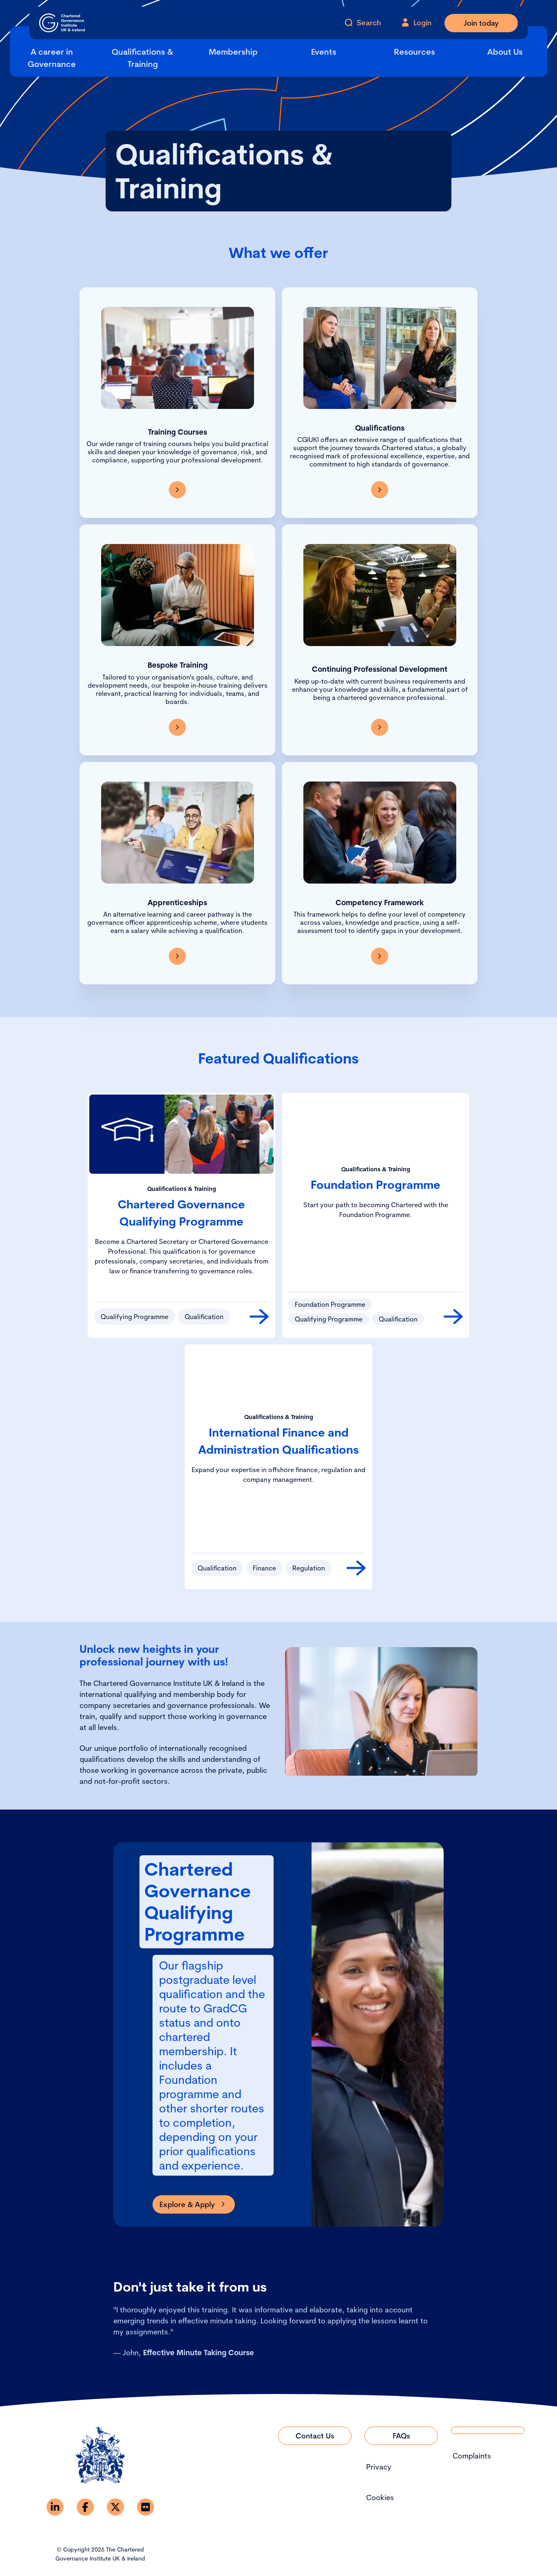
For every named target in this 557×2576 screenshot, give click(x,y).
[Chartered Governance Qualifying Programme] (259, 1317)
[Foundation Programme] (453, 1317)
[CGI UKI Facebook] (85, 2507)
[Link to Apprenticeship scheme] (177, 956)
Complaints (472, 2456)
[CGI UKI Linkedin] (55, 2507)
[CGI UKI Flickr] (146, 2507)
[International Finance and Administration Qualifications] (356, 1568)
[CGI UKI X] (115, 2507)
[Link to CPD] (380, 727)
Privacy (379, 2467)
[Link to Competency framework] (380, 956)
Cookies (380, 2497)
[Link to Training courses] (177, 490)
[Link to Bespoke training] (177, 727)
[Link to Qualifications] (380, 490)
